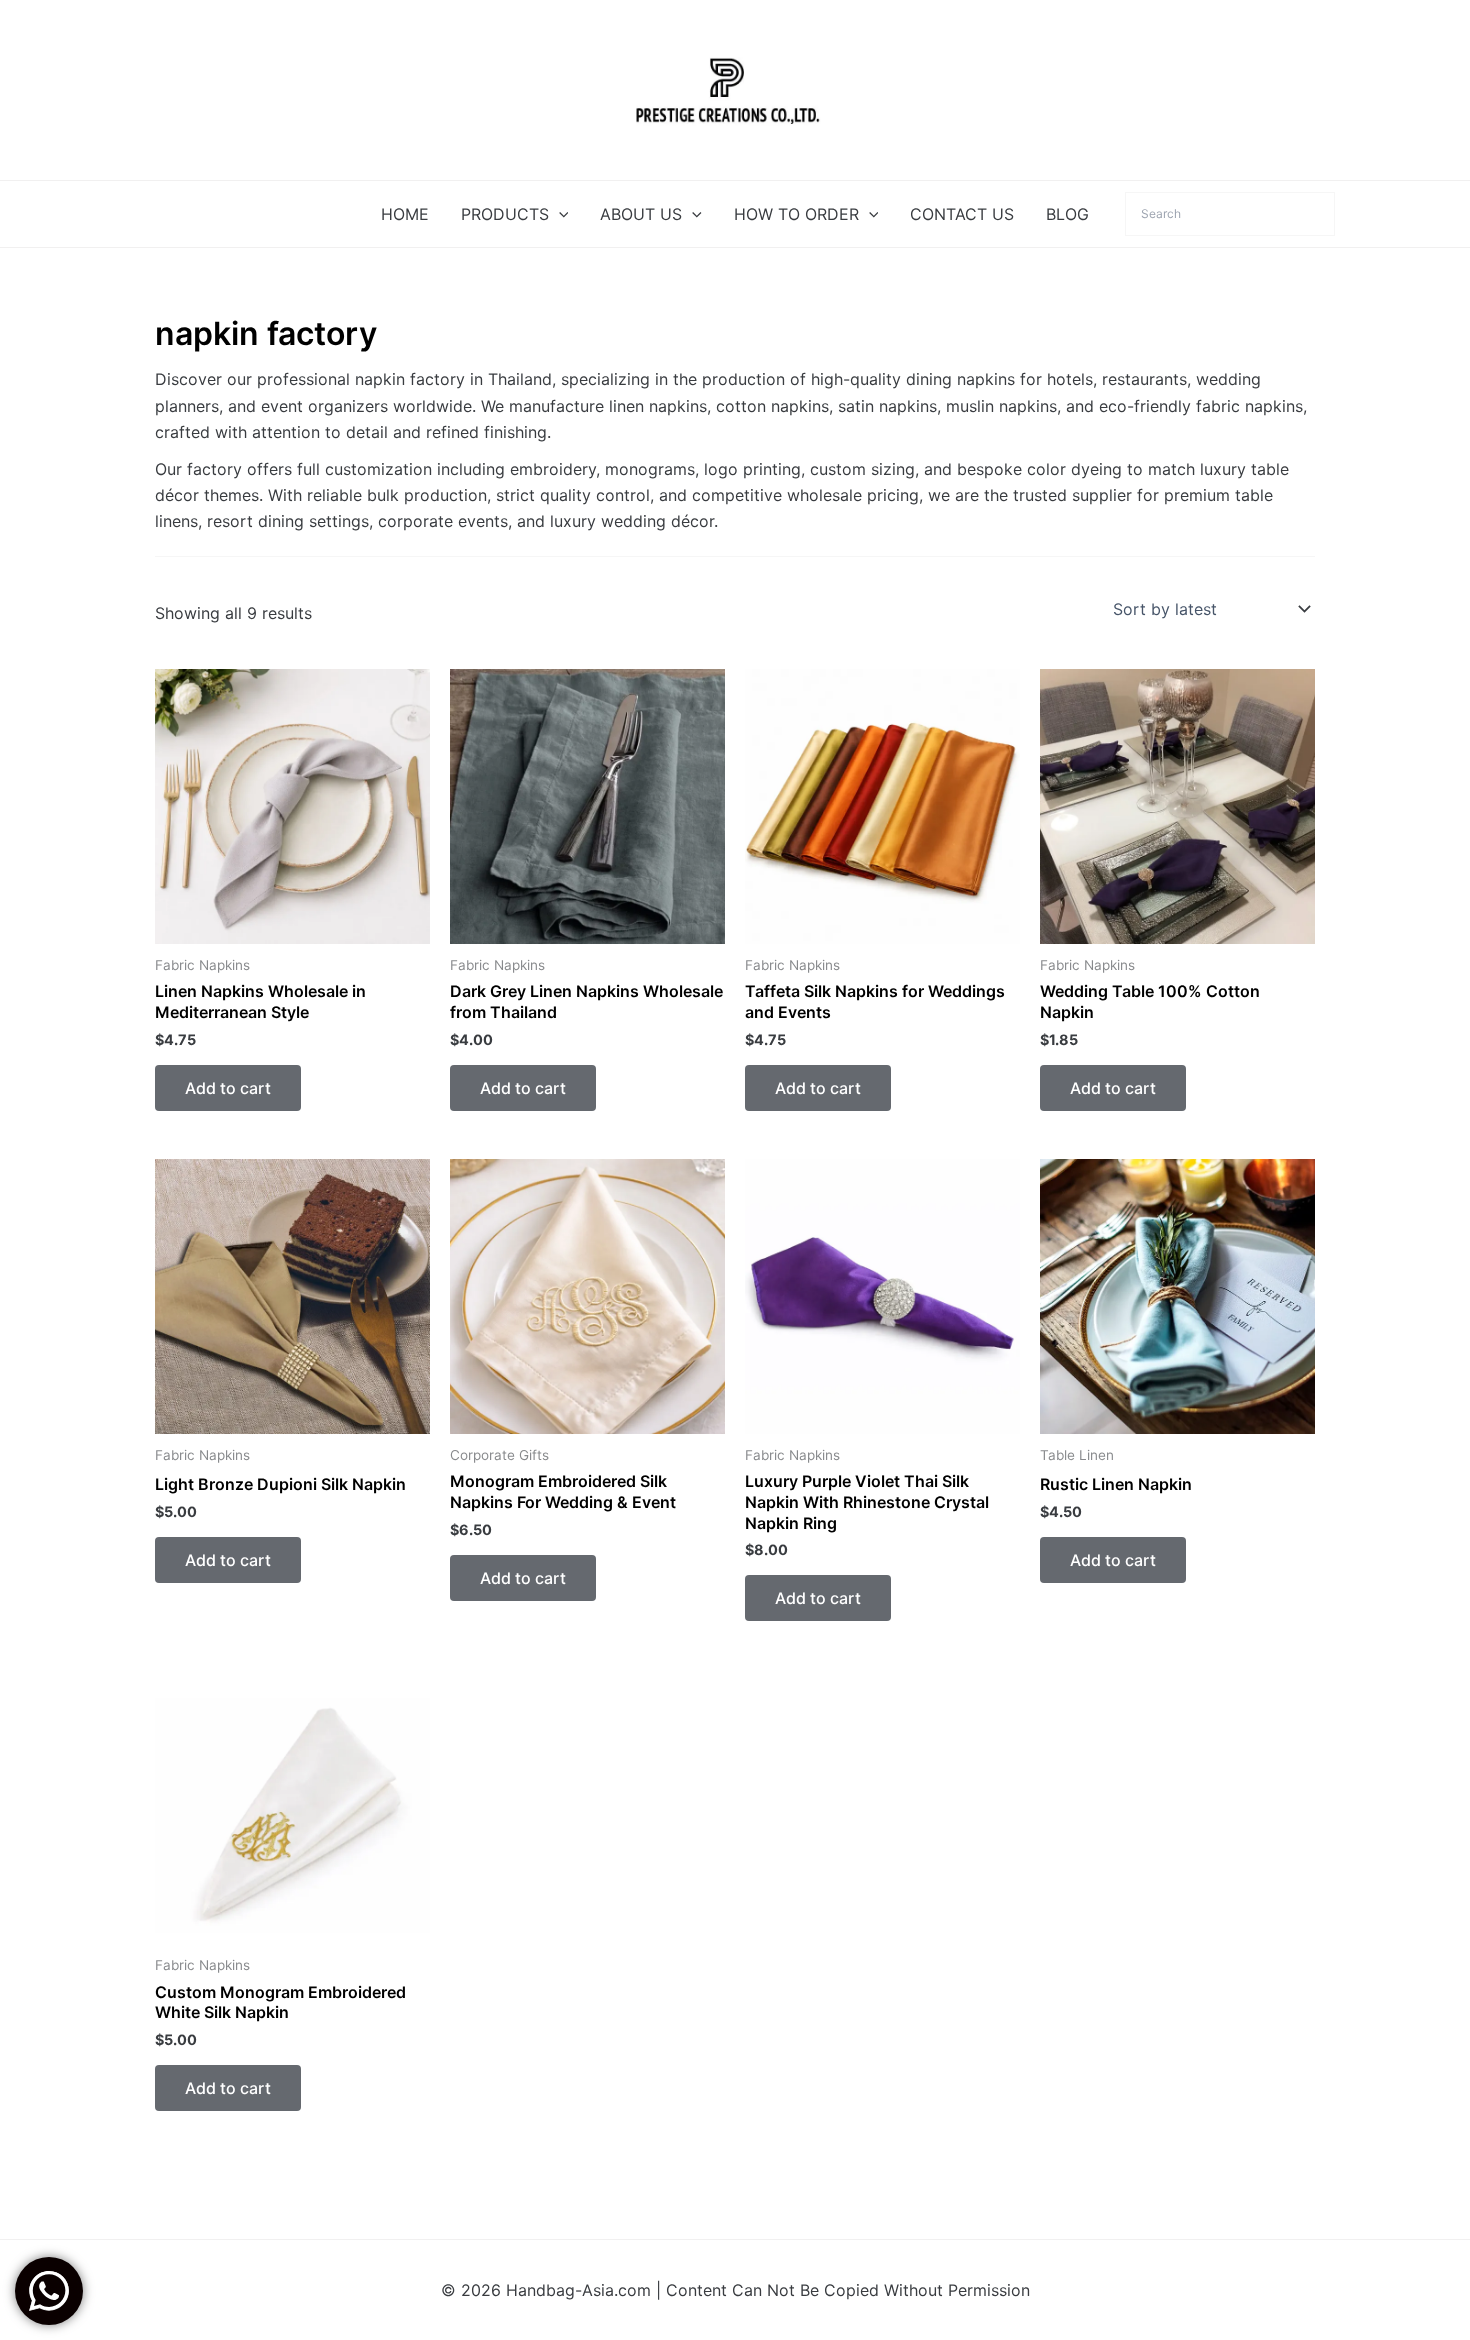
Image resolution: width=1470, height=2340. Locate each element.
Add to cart (228, 1088)
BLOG (1067, 214)
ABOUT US (641, 214)
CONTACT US (962, 214)
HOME (405, 214)
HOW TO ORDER (796, 214)
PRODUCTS (505, 214)
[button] (559, 214)
